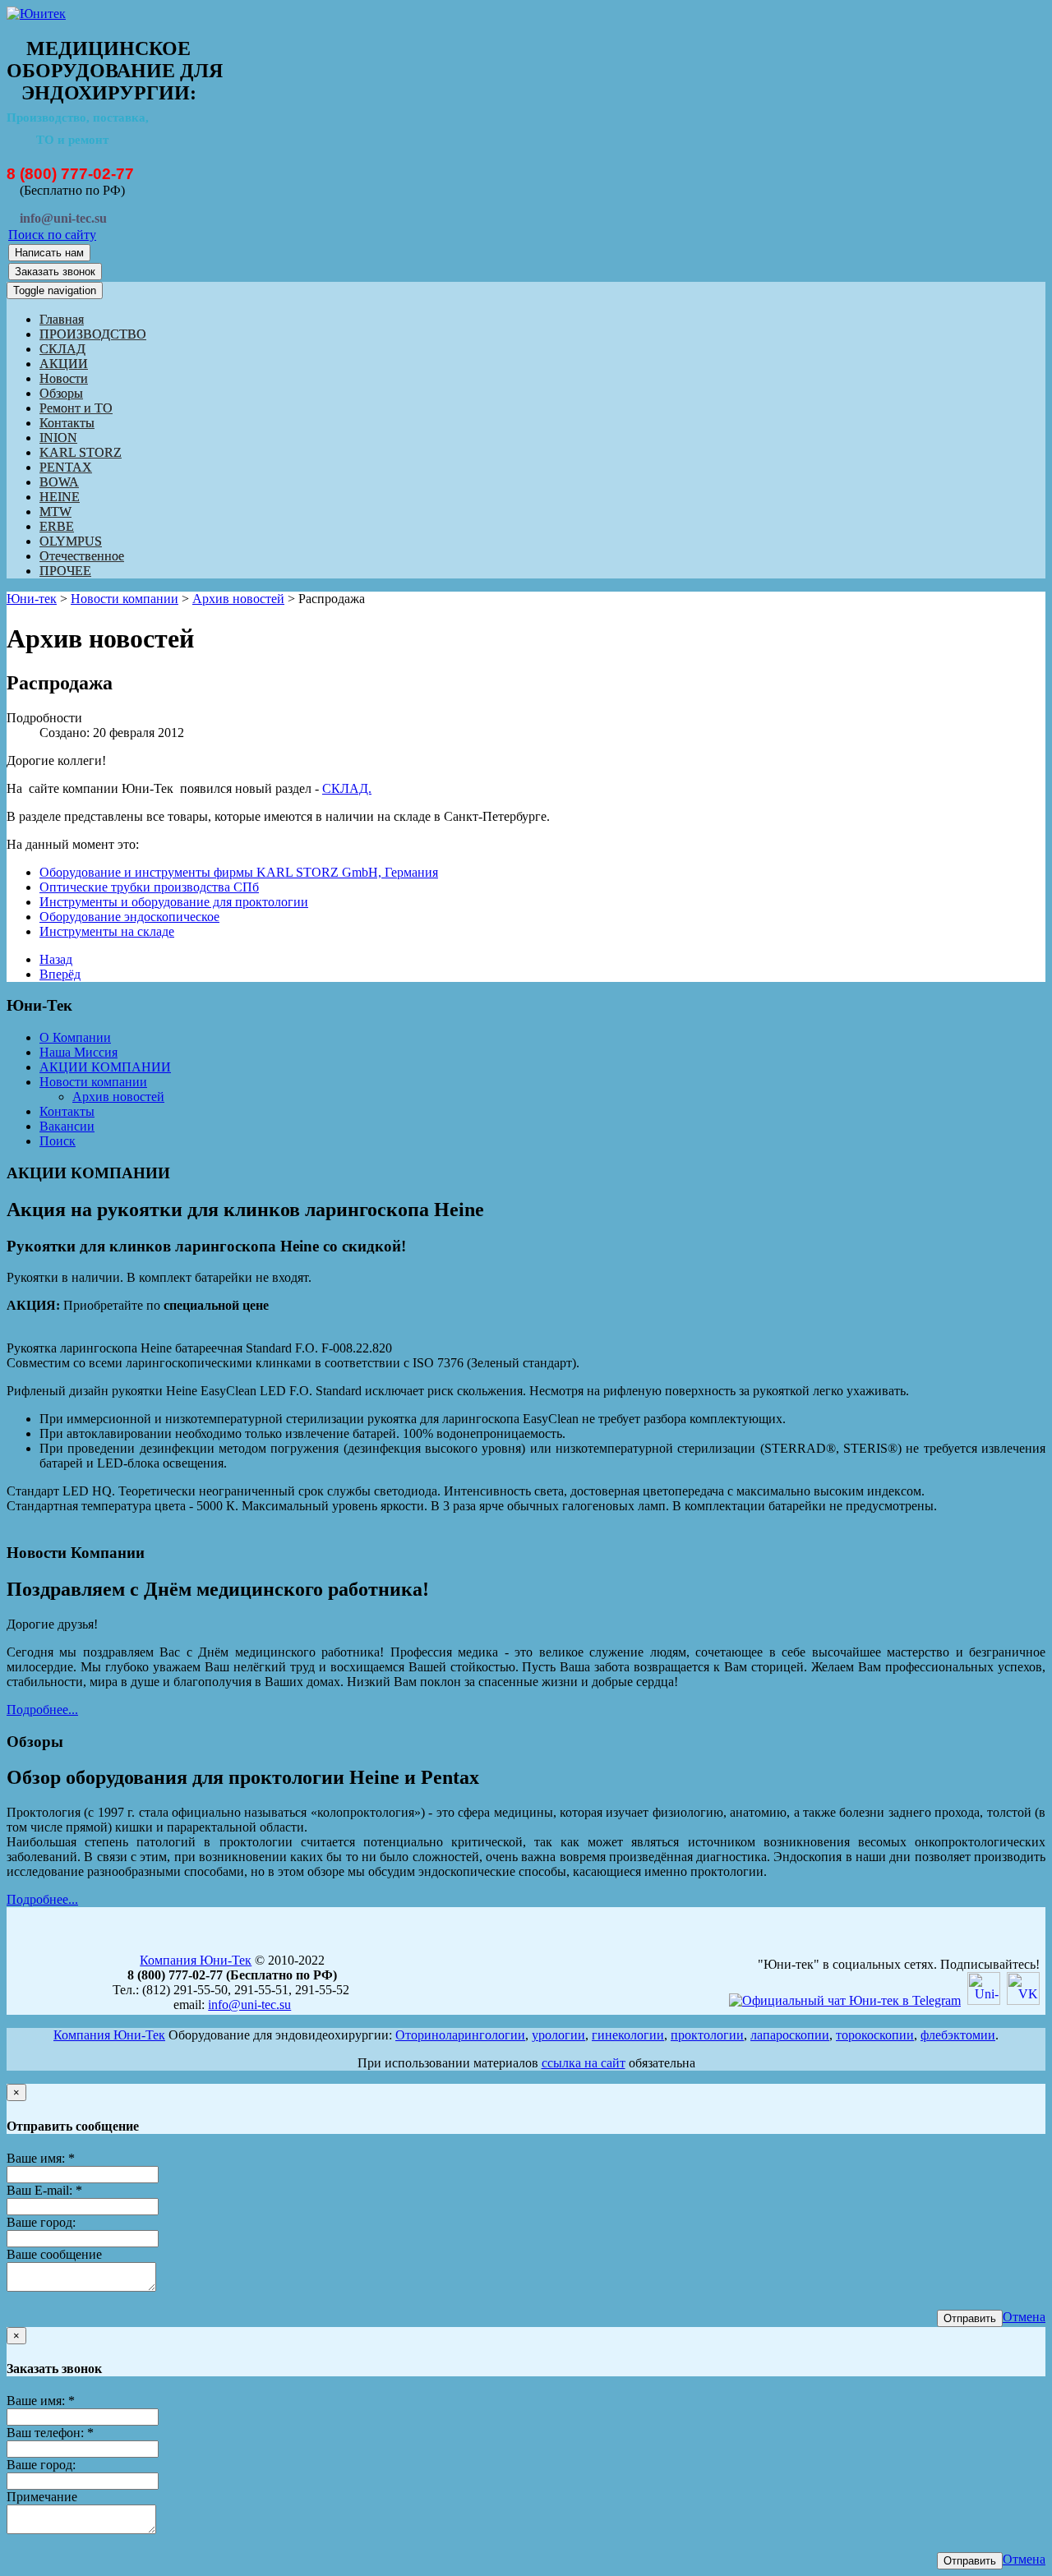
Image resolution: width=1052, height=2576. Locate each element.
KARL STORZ (81, 452)
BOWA (59, 482)
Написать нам (49, 253)
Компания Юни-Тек (196, 1960)
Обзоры (61, 393)
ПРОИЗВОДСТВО (93, 334)
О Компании (75, 1037)
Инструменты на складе (107, 931)
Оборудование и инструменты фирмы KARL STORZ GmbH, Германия (239, 872)
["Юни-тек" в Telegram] (845, 2000)
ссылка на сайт (584, 2063)
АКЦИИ (64, 364)
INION (58, 438)
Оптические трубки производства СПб (149, 887)
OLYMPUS (71, 541)
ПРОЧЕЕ (65, 571)
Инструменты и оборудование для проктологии (174, 902)
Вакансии (67, 1126)
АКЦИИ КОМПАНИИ (105, 1067)
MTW (55, 512)
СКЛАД (62, 349)
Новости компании (125, 599)
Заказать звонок (55, 272)
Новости (64, 378)
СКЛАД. (347, 788)
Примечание (42, 2497)
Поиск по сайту (52, 235)
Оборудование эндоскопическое (129, 917)
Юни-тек (32, 599)
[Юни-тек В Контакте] (1023, 2000)
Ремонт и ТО (76, 408)
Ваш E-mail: (44, 2190)
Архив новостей (238, 599)
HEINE (60, 497)
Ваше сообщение (54, 2254)
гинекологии (628, 2035)
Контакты (67, 423)
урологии (558, 2035)
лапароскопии (790, 2035)
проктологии (707, 2035)
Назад (56, 959)
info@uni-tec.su (249, 2005)
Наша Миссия (78, 1052)
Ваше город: (41, 2222)
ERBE (57, 526)
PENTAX (66, 467)
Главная (62, 319)
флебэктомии (958, 2035)
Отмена (1024, 2317)
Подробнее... (42, 1710)
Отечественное (82, 556)
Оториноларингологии (460, 2035)
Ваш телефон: (50, 2433)
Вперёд (60, 974)
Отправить (970, 2318)
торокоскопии (875, 2035)
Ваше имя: (41, 2158)
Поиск (58, 1141)
